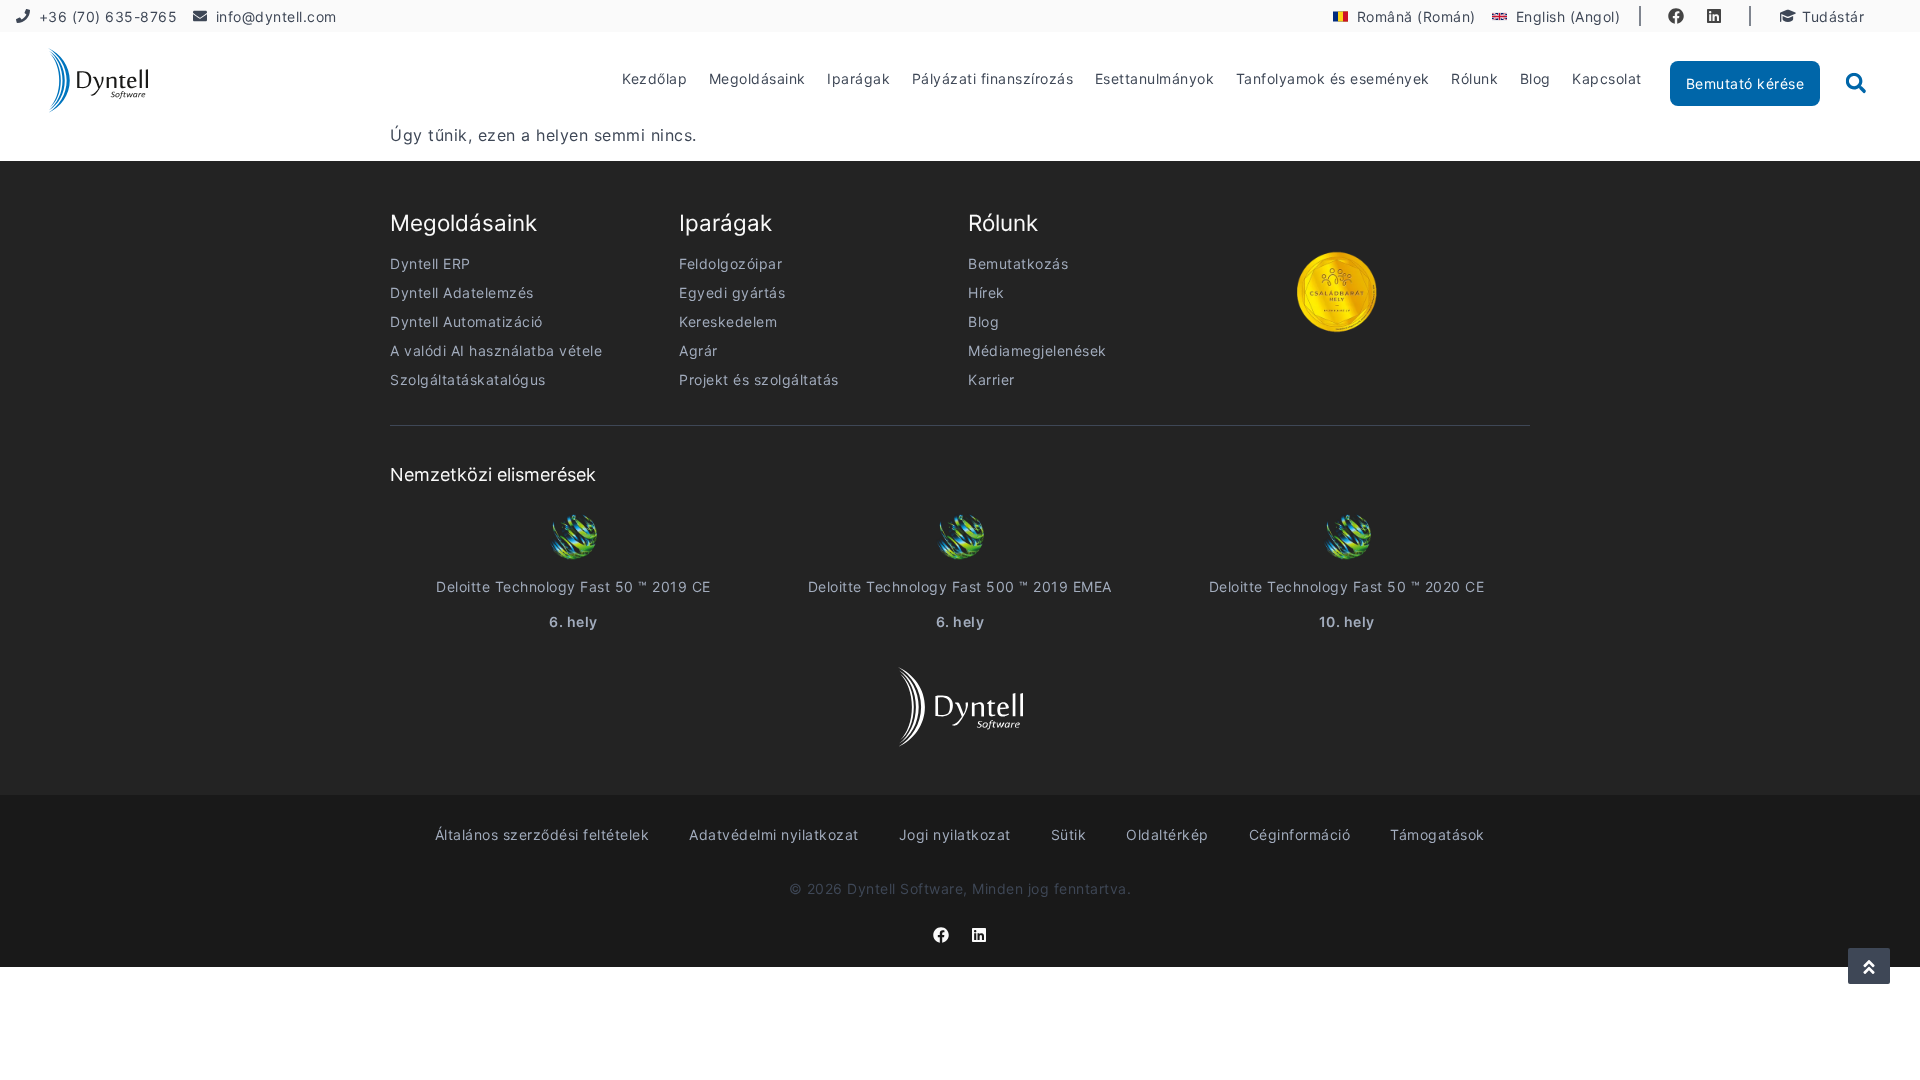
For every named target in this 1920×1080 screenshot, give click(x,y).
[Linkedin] (1714, 16)
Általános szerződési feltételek (542, 834)
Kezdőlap (654, 78)
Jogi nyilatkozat (955, 834)
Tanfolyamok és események (1333, 78)
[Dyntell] (98, 83)
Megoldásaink (757, 78)
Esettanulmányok (1155, 78)
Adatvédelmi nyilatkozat (774, 834)
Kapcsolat (1607, 78)
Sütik (1069, 834)
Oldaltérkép (1167, 834)
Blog (1535, 78)
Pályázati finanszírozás (993, 78)
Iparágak (858, 78)
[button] (1856, 83)
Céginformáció (1300, 834)
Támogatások (1437, 834)
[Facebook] (1676, 16)
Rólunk (1474, 78)
